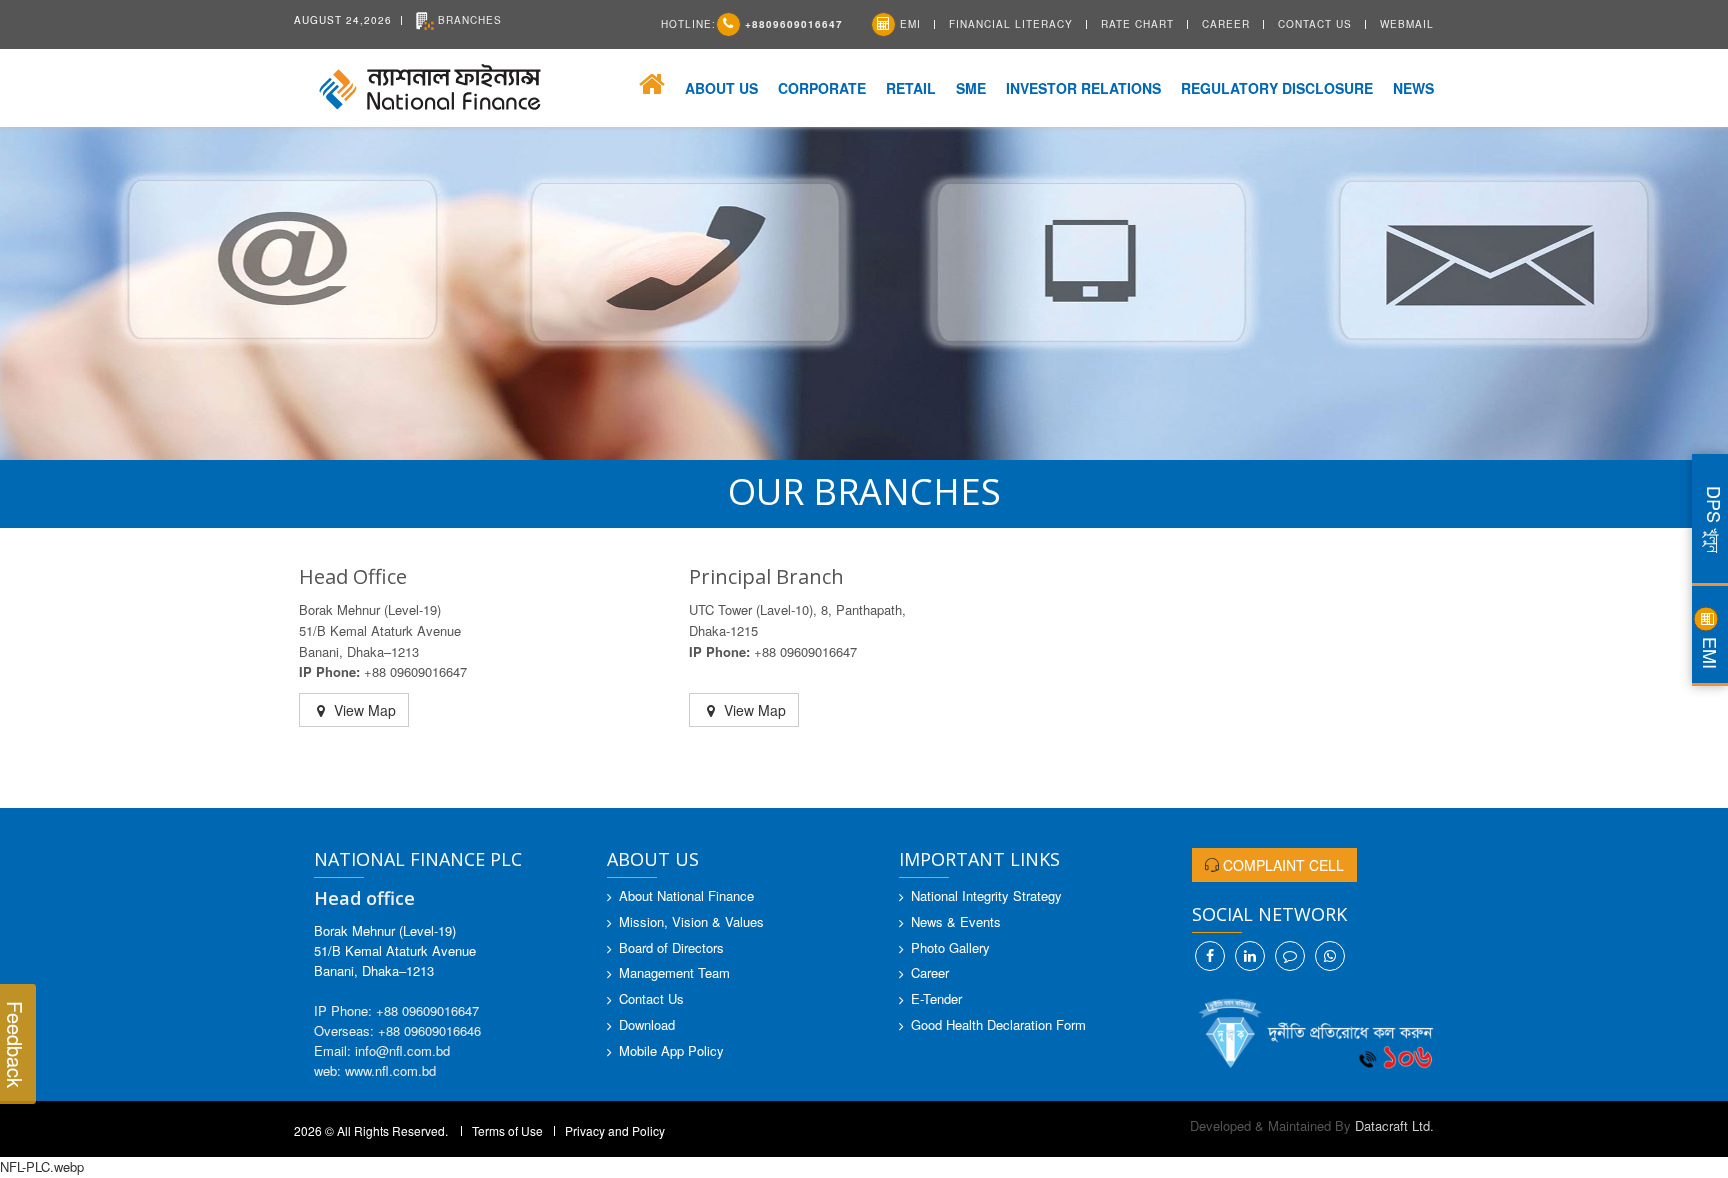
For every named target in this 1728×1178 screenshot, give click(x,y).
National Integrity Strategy (986, 895)
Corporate (822, 88)
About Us (721, 88)
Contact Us (1315, 24)
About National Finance (686, 895)
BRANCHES (468, 20)
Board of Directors (671, 947)
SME (971, 88)
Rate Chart (1137, 24)
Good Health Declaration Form (998, 1024)
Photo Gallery (950, 947)
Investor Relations (1083, 88)
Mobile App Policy (671, 1050)
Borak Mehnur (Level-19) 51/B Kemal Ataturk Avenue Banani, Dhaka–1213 (395, 950)
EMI (908, 24)
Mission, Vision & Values (691, 921)
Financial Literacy (1011, 24)
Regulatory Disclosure (1277, 88)
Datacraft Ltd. (1394, 1125)
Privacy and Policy (615, 1130)
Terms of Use (507, 1130)
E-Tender (936, 998)
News (1413, 88)
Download (647, 1024)
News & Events (956, 921)
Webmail (1407, 24)
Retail (911, 88)
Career (1226, 24)
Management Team (674, 972)
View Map (363, 710)
